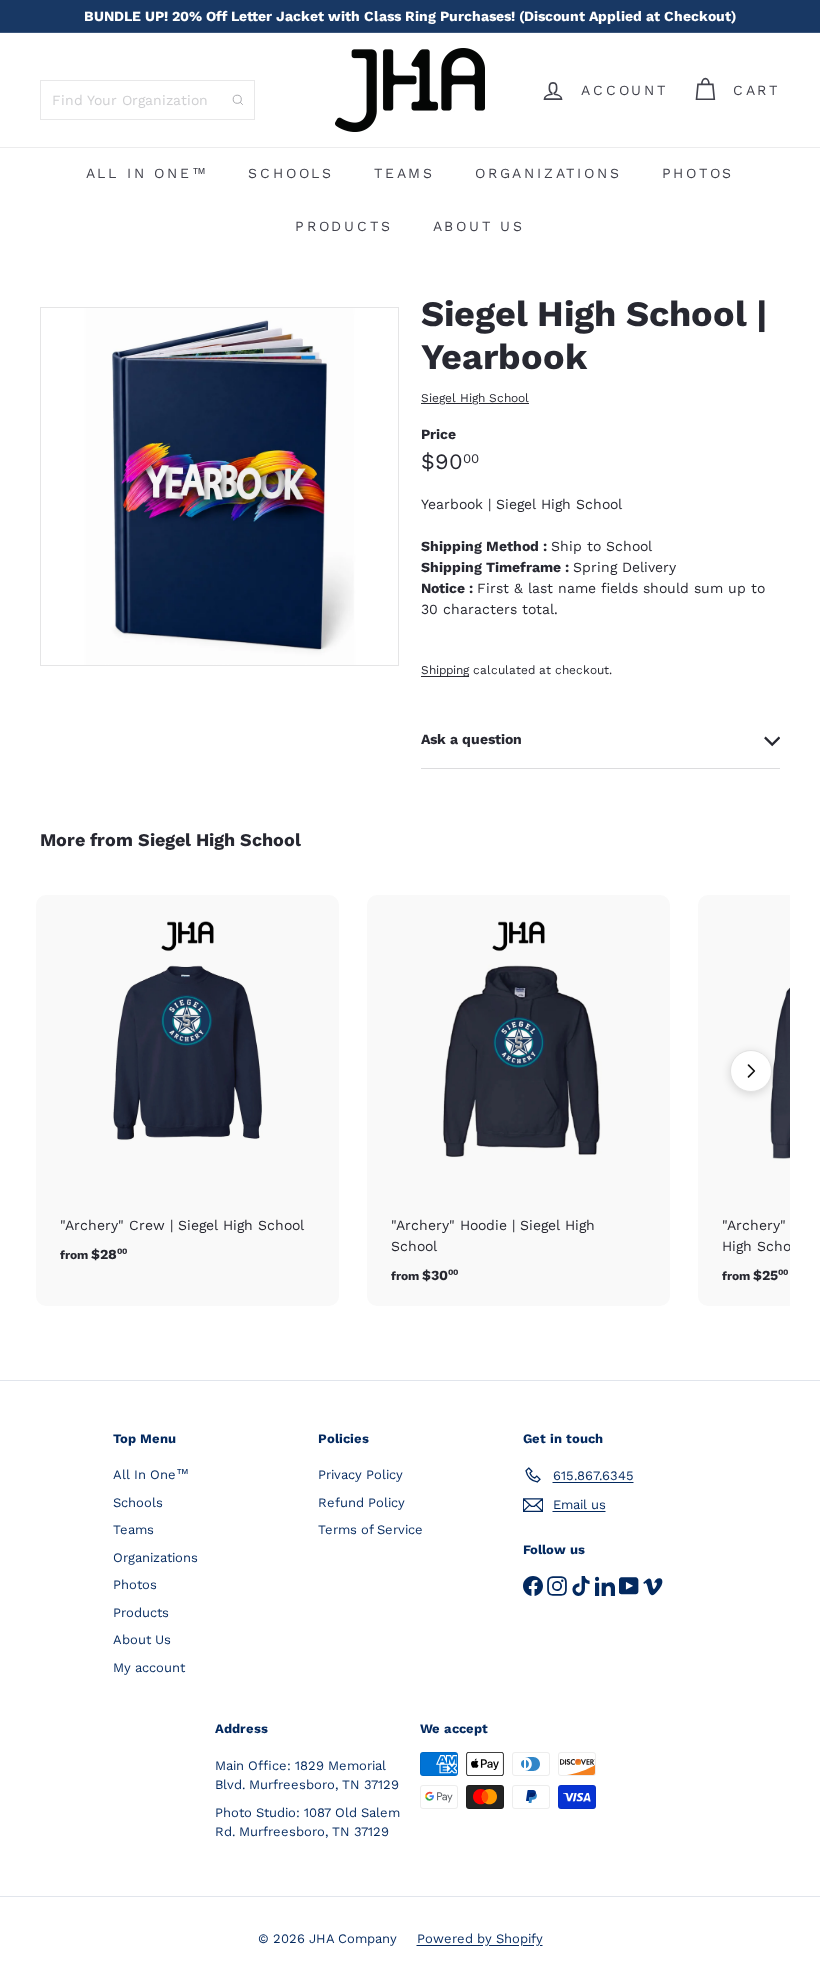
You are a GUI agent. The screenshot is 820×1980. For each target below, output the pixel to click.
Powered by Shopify (480, 1938)
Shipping (445, 670)
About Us (479, 226)
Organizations (548, 173)
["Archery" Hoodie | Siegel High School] (518, 1100)
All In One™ (147, 173)
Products (343, 226)
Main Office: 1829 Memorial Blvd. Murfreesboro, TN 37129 (307, 1775)
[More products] (751, 1071)
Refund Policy (361, 1502)
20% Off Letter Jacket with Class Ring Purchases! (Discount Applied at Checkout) (410, 16)
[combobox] (147, 100)
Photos (698, 173)
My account (149, 1667)
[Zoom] (219, 486)
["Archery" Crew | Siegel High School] (187, 1090)
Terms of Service (370, 1529)
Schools (291, 173)
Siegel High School (219, 839)
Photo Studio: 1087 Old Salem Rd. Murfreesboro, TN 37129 (307, 1822)
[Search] (238, 100)
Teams (404, 173)
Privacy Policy (360, 1474)
